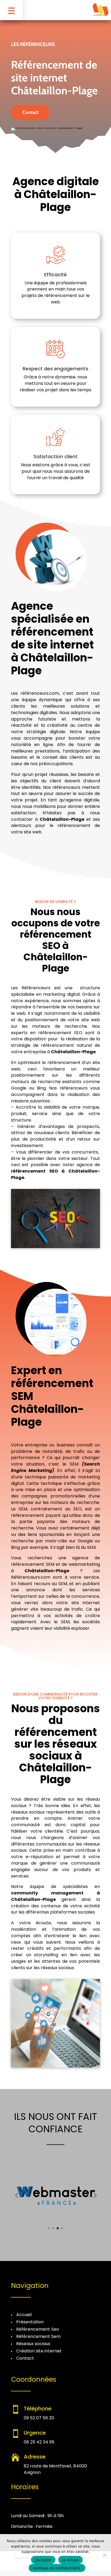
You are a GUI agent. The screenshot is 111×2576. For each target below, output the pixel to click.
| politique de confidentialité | (57, 2568)
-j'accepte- (43, 2560)
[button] (16, 2195)
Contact (30, 112)
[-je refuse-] (104, 2555)
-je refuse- (70, 2560)
